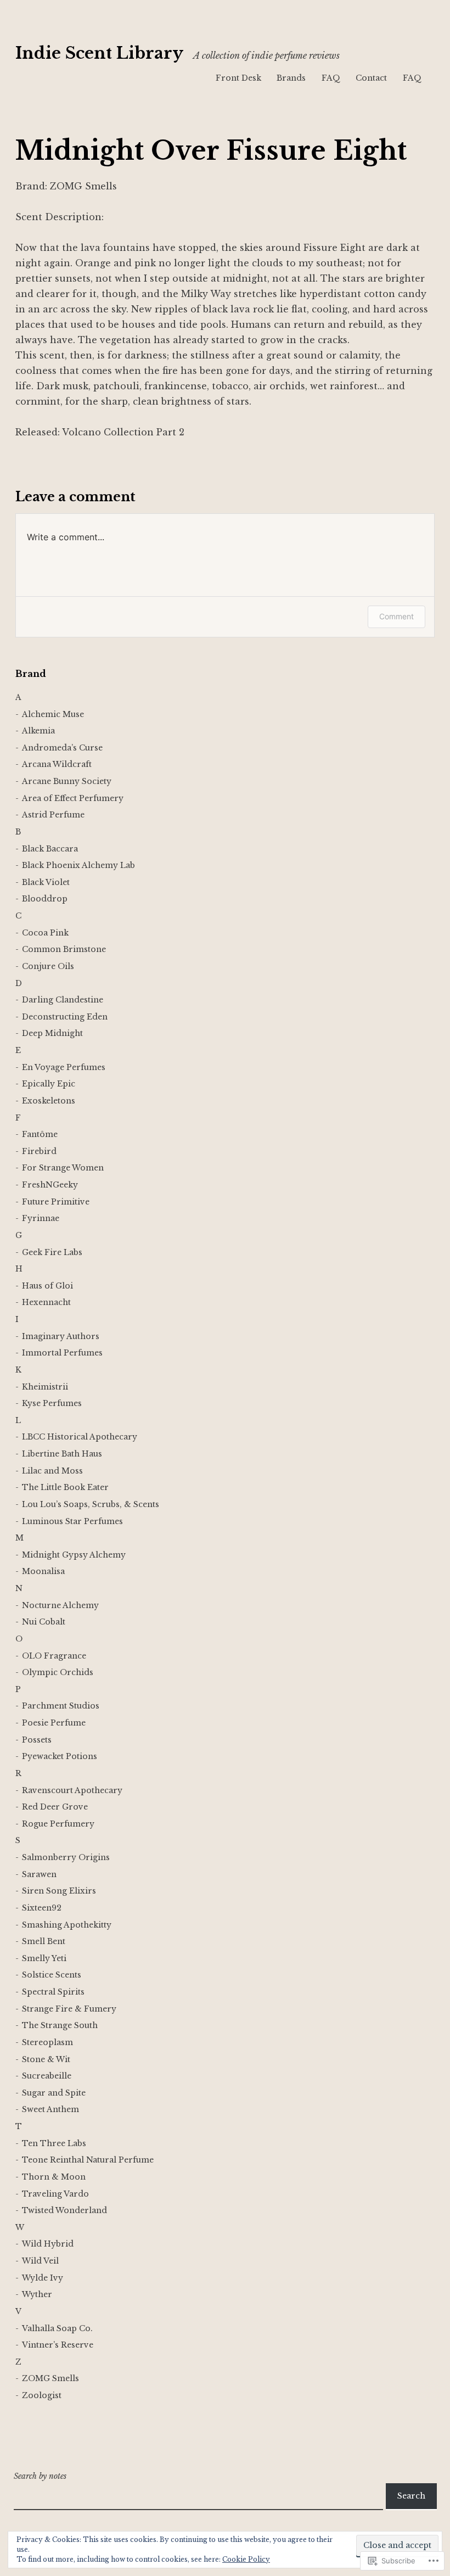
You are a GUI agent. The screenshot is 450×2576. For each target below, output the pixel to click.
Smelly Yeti (44, 1958)
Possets (37, 1740)
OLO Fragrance (54, 1656)
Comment (396, 616)
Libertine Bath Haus (62, 1454)
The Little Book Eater (65, 1487)
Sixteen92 (42, 1908)
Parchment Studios (61, 1706)
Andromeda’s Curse (62, 748)
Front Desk (238, 78)
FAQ (331, 78)
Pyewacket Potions (60, 1756)
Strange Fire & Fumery (69, 2009)
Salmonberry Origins (66, 1857)
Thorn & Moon (54, 2177)
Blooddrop (45, 899)
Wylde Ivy (43, 2278)
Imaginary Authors (61, 1336)
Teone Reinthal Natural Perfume (88, 2160)
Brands (291, 78)
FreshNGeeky (50, 1185)
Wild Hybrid (48, 2244)
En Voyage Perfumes (64, 1067)
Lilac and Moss (52, 1471)
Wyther (37, 2294)
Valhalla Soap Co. (57, 2328)
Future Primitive (56, 1202)
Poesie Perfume (54, 1723)
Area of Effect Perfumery (73, 798)
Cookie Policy (246, 2559)
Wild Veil (40, 2261)
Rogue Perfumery (58, 1824)
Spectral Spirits (53, 1992)
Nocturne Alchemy (60, 1605)
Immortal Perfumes (62, 1353)
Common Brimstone (64, 949)
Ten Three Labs (54, 2143)
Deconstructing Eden (65, 1017)
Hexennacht (46, 1302)
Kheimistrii (45, 1387)
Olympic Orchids (58, 1672)
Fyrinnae (41, 1218)
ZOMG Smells (50, 2378)
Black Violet (46, 882)
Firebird (39, 1151)
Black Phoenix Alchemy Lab (78, 865)
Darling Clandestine (63, 1000)
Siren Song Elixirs (59, 1891)
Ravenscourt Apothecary (72, 1790)
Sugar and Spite (54, 2093)
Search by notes (40, 2476)
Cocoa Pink (45, 933)
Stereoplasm (47, 2042)
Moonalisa (43, 1571)
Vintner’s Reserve (58, 2345)
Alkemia (38, 731)
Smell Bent (44, 1941)
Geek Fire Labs (52, 1252)
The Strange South (60, 2025)
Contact (371, 78)
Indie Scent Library (99, 53)
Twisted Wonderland (64, 2210)
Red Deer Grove (55, 1807)
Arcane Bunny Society (67, 781)
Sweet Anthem (50, 2109)
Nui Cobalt (44, 1622)
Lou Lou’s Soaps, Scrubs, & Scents (91, 1504)
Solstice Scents (52, 1975)
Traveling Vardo (55, 2194)
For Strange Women (63, 1168)
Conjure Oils (48, 966)
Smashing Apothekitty (67, 1925)
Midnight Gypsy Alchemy (74, 1555)
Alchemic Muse (53, 714)
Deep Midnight (52, 1033)
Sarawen (39, 1874)
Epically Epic (49, 1084)
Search (411, 2496)
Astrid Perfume (53, 815)
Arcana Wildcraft (57, 764)
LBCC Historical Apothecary (80, 1437)
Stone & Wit (46, 2059)
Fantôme (40, 1134)
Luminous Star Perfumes (72, 1521)
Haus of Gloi (47, 1286)
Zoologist (42, 2395)
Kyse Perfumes (52, 1403)
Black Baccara (50, 849)
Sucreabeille (47, 2076)
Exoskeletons (49, 1101)
